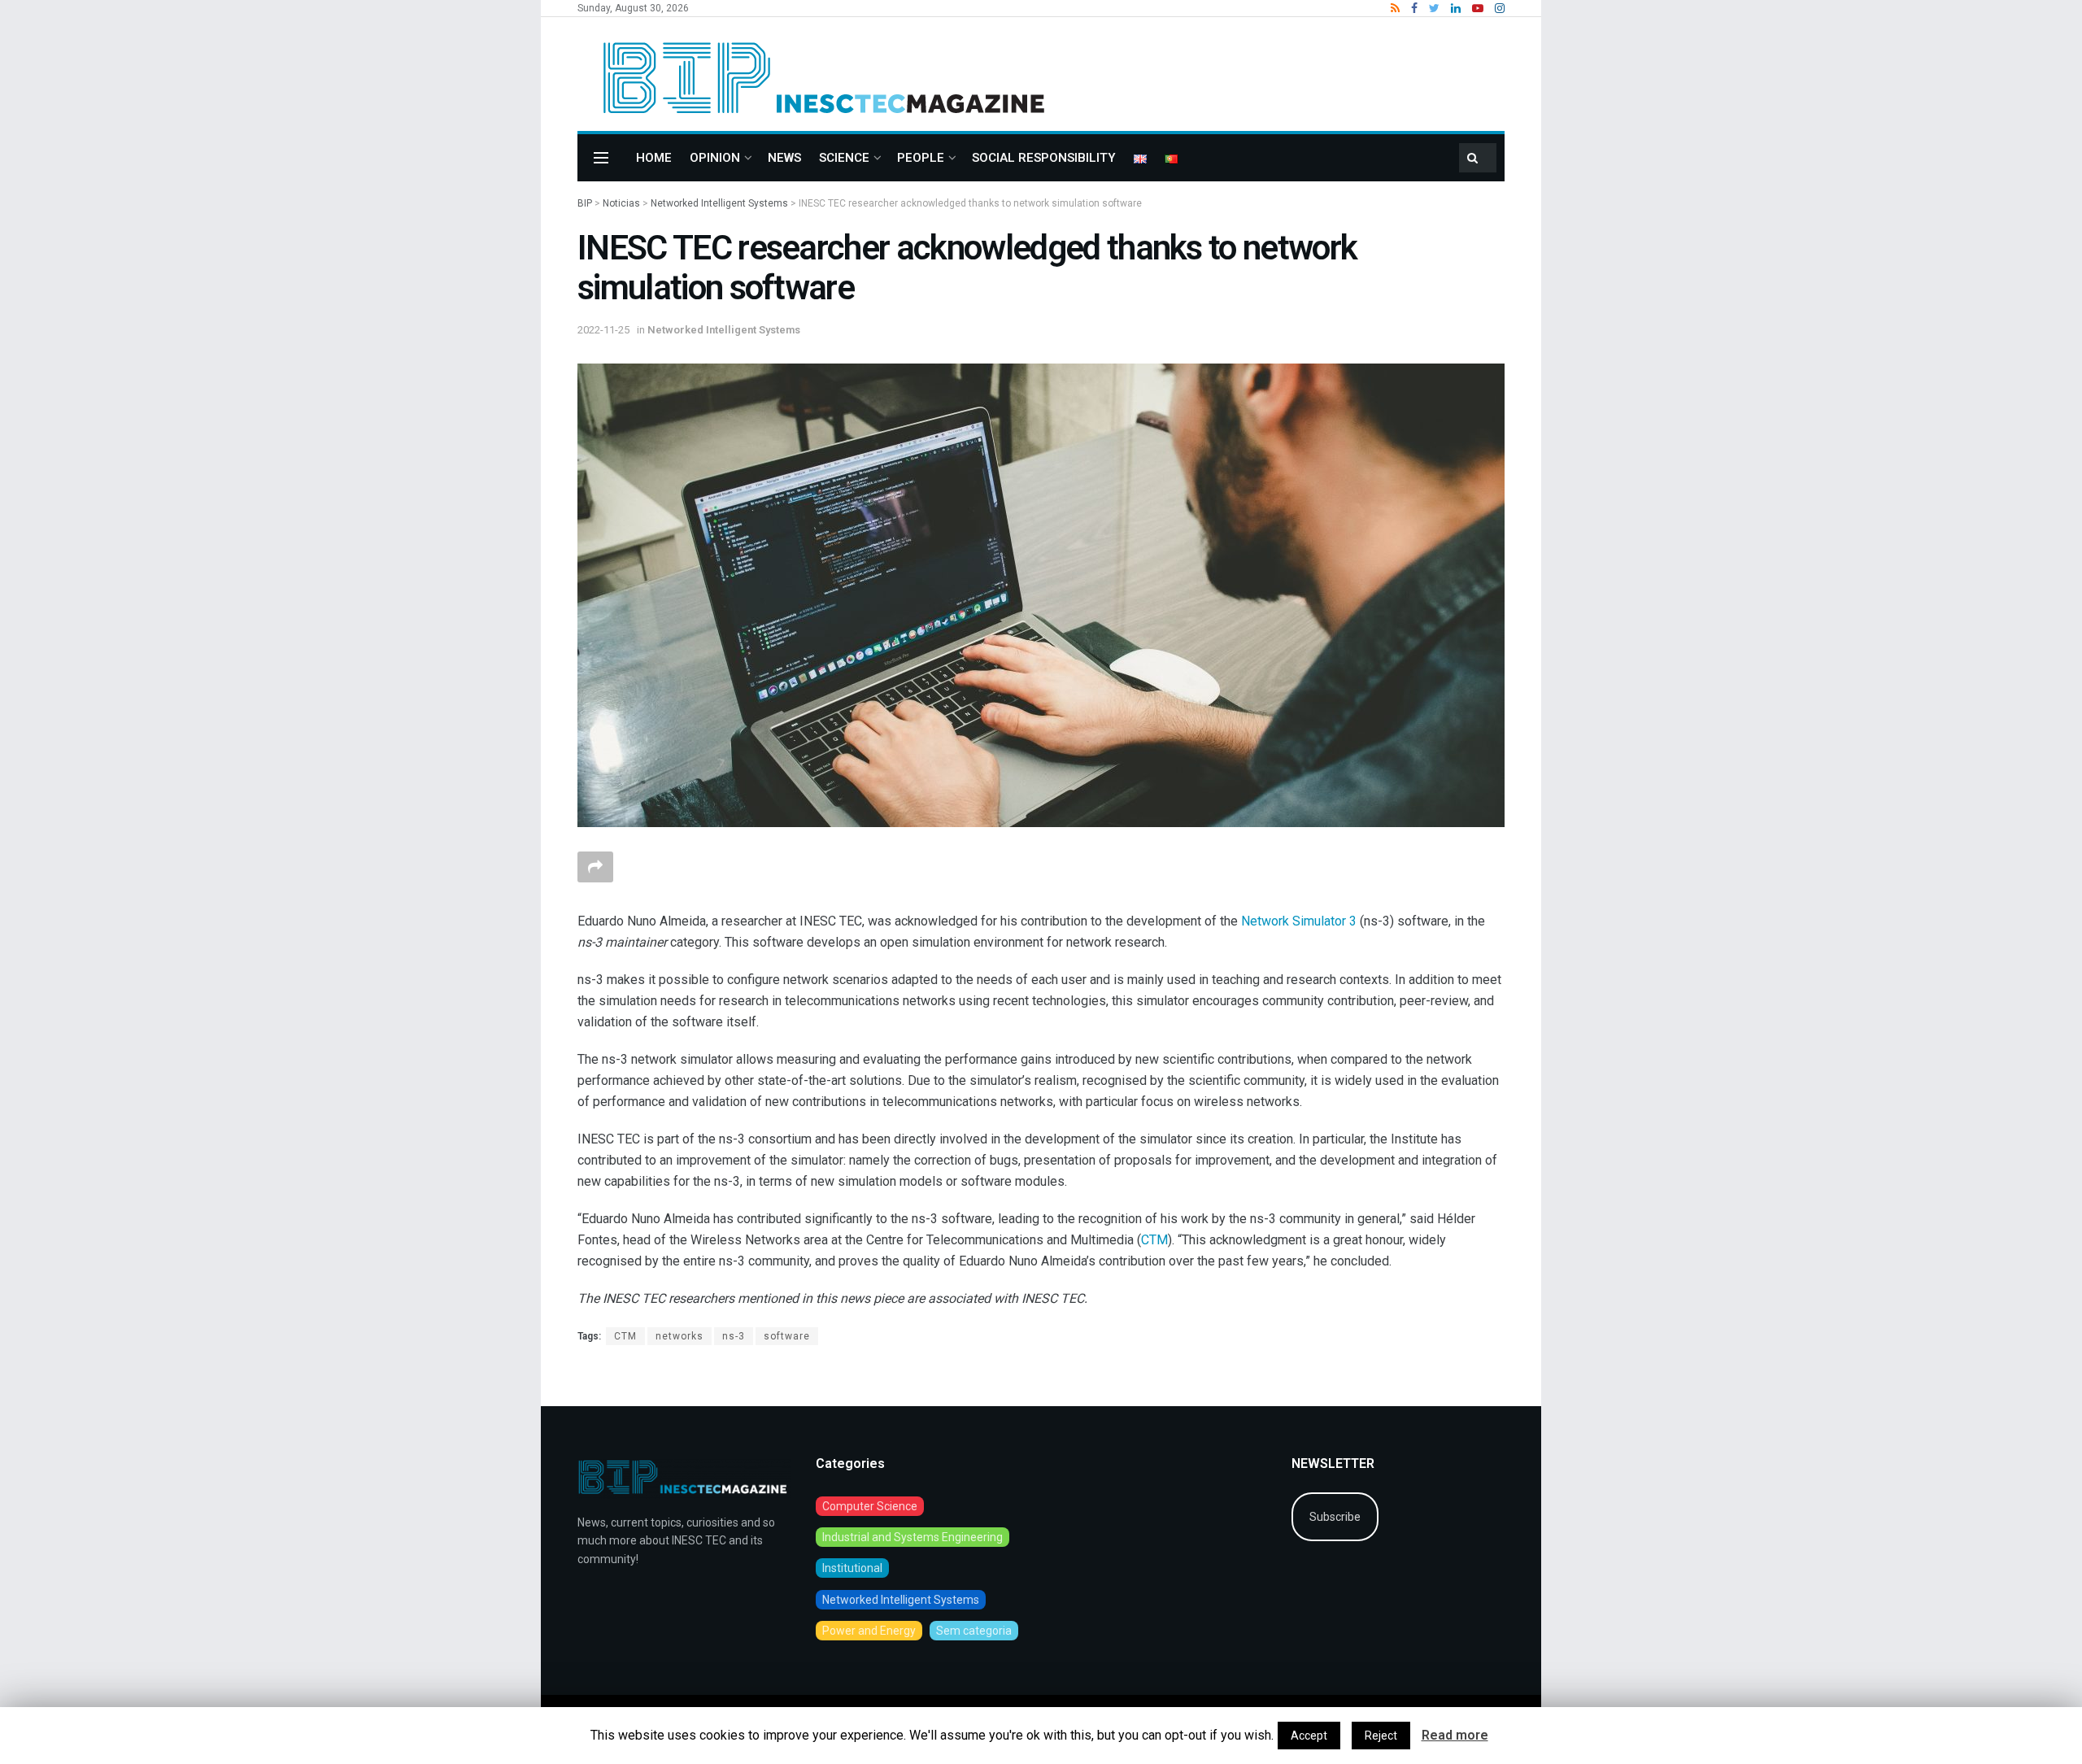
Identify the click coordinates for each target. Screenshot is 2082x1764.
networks (679, 1336)
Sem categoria (974, 1631)
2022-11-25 (603, 330)
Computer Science (870, 1506)
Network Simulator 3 (1299, 921)
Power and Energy (869, 1631)
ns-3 (734, 1336)
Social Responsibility (1044, 158)
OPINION (715, 158)
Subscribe (1335, 1517)
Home (654, 158)
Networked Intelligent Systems (724, 330)
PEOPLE (921, 158)
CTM (1154, 1240)
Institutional (852, 1568)
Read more (1455, 1735)
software (787, 1336)
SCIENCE (844, 158)
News (784, 158)
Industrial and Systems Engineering (913, 1537)
